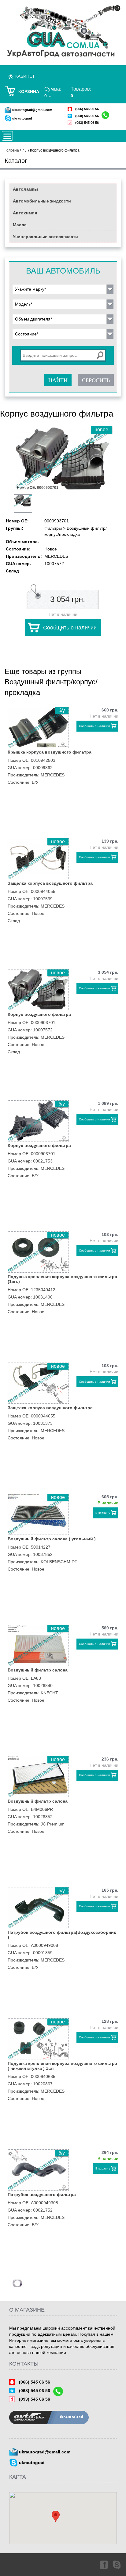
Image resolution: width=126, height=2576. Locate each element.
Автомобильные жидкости (42, 201)
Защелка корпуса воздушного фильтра (50, 883)
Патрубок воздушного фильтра (42, 2194)
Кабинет (25, 76)
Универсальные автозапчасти (45, 237)
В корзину (103, 1513)
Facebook (103, 2564)
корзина (29, 91)
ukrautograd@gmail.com (32, 110)
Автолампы (25, 189)
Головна (12, 150)
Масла (20, 225)
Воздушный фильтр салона (38, 1670)
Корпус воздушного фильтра (39, 1014)
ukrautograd (22, 118)
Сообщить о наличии (70, 628)
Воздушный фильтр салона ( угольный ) (52, 1539)
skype (117, 2564)
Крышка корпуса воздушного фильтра (50, 752)
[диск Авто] (63, 32)
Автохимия (25, 213)
